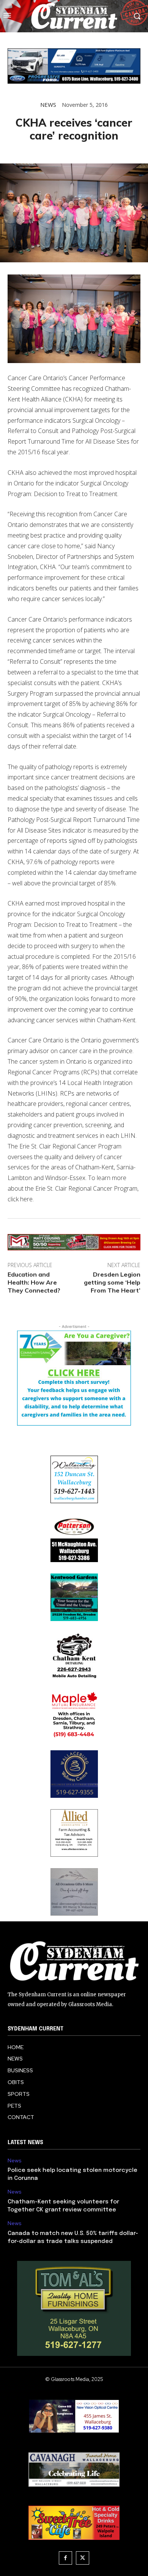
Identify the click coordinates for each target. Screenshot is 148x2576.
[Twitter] (83, 2558)
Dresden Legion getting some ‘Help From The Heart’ (112, 1282)
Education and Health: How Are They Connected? (34, 1282)
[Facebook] (65, 2558)
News (48, 105)
